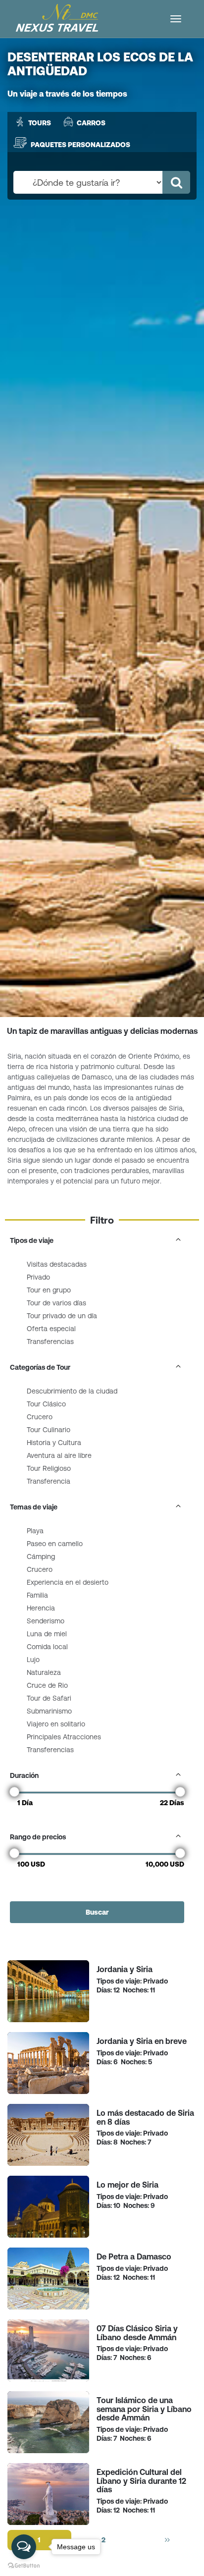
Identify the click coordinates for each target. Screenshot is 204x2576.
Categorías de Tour (40, 1367)
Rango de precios (38, 1837)
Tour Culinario (49, 1430)
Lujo (33, 1660)
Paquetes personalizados (80, 144)
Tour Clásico (46, 1404)
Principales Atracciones (64, 1737)
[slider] (14, 1792)
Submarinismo (49, 1711)
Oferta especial (51, 1329)
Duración (24, 1775)
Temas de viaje (34, 1507)
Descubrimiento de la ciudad (72, 1391)
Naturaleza (44, 1672)
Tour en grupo (49, 1290)
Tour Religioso (49, 1468)
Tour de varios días (56, 1303)
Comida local (47, 1647)
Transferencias (50, 1342)
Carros (91, 123)
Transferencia (49, 1481)
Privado (38, 1277)
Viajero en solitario (56, 1724)
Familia (37, 1595)
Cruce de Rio (47, 1685)
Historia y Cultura (54, 1443)
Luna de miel (47, 1634)
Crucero (40, 1417)
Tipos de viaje (32, 1240)
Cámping (41, 1556)
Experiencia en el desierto (68, 1582)
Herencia (41, 1608)
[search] (176, 182)
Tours (40, 123)
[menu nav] (176, 19)
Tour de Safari (49, 1698)
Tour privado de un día (62, 1316)
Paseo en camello (55, 1544)
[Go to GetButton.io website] (24, 2566)
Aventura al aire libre (59, 1455)
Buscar (97, 1912)
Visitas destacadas (57, 1264)
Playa (35, 1531)
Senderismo (46, 1621)
